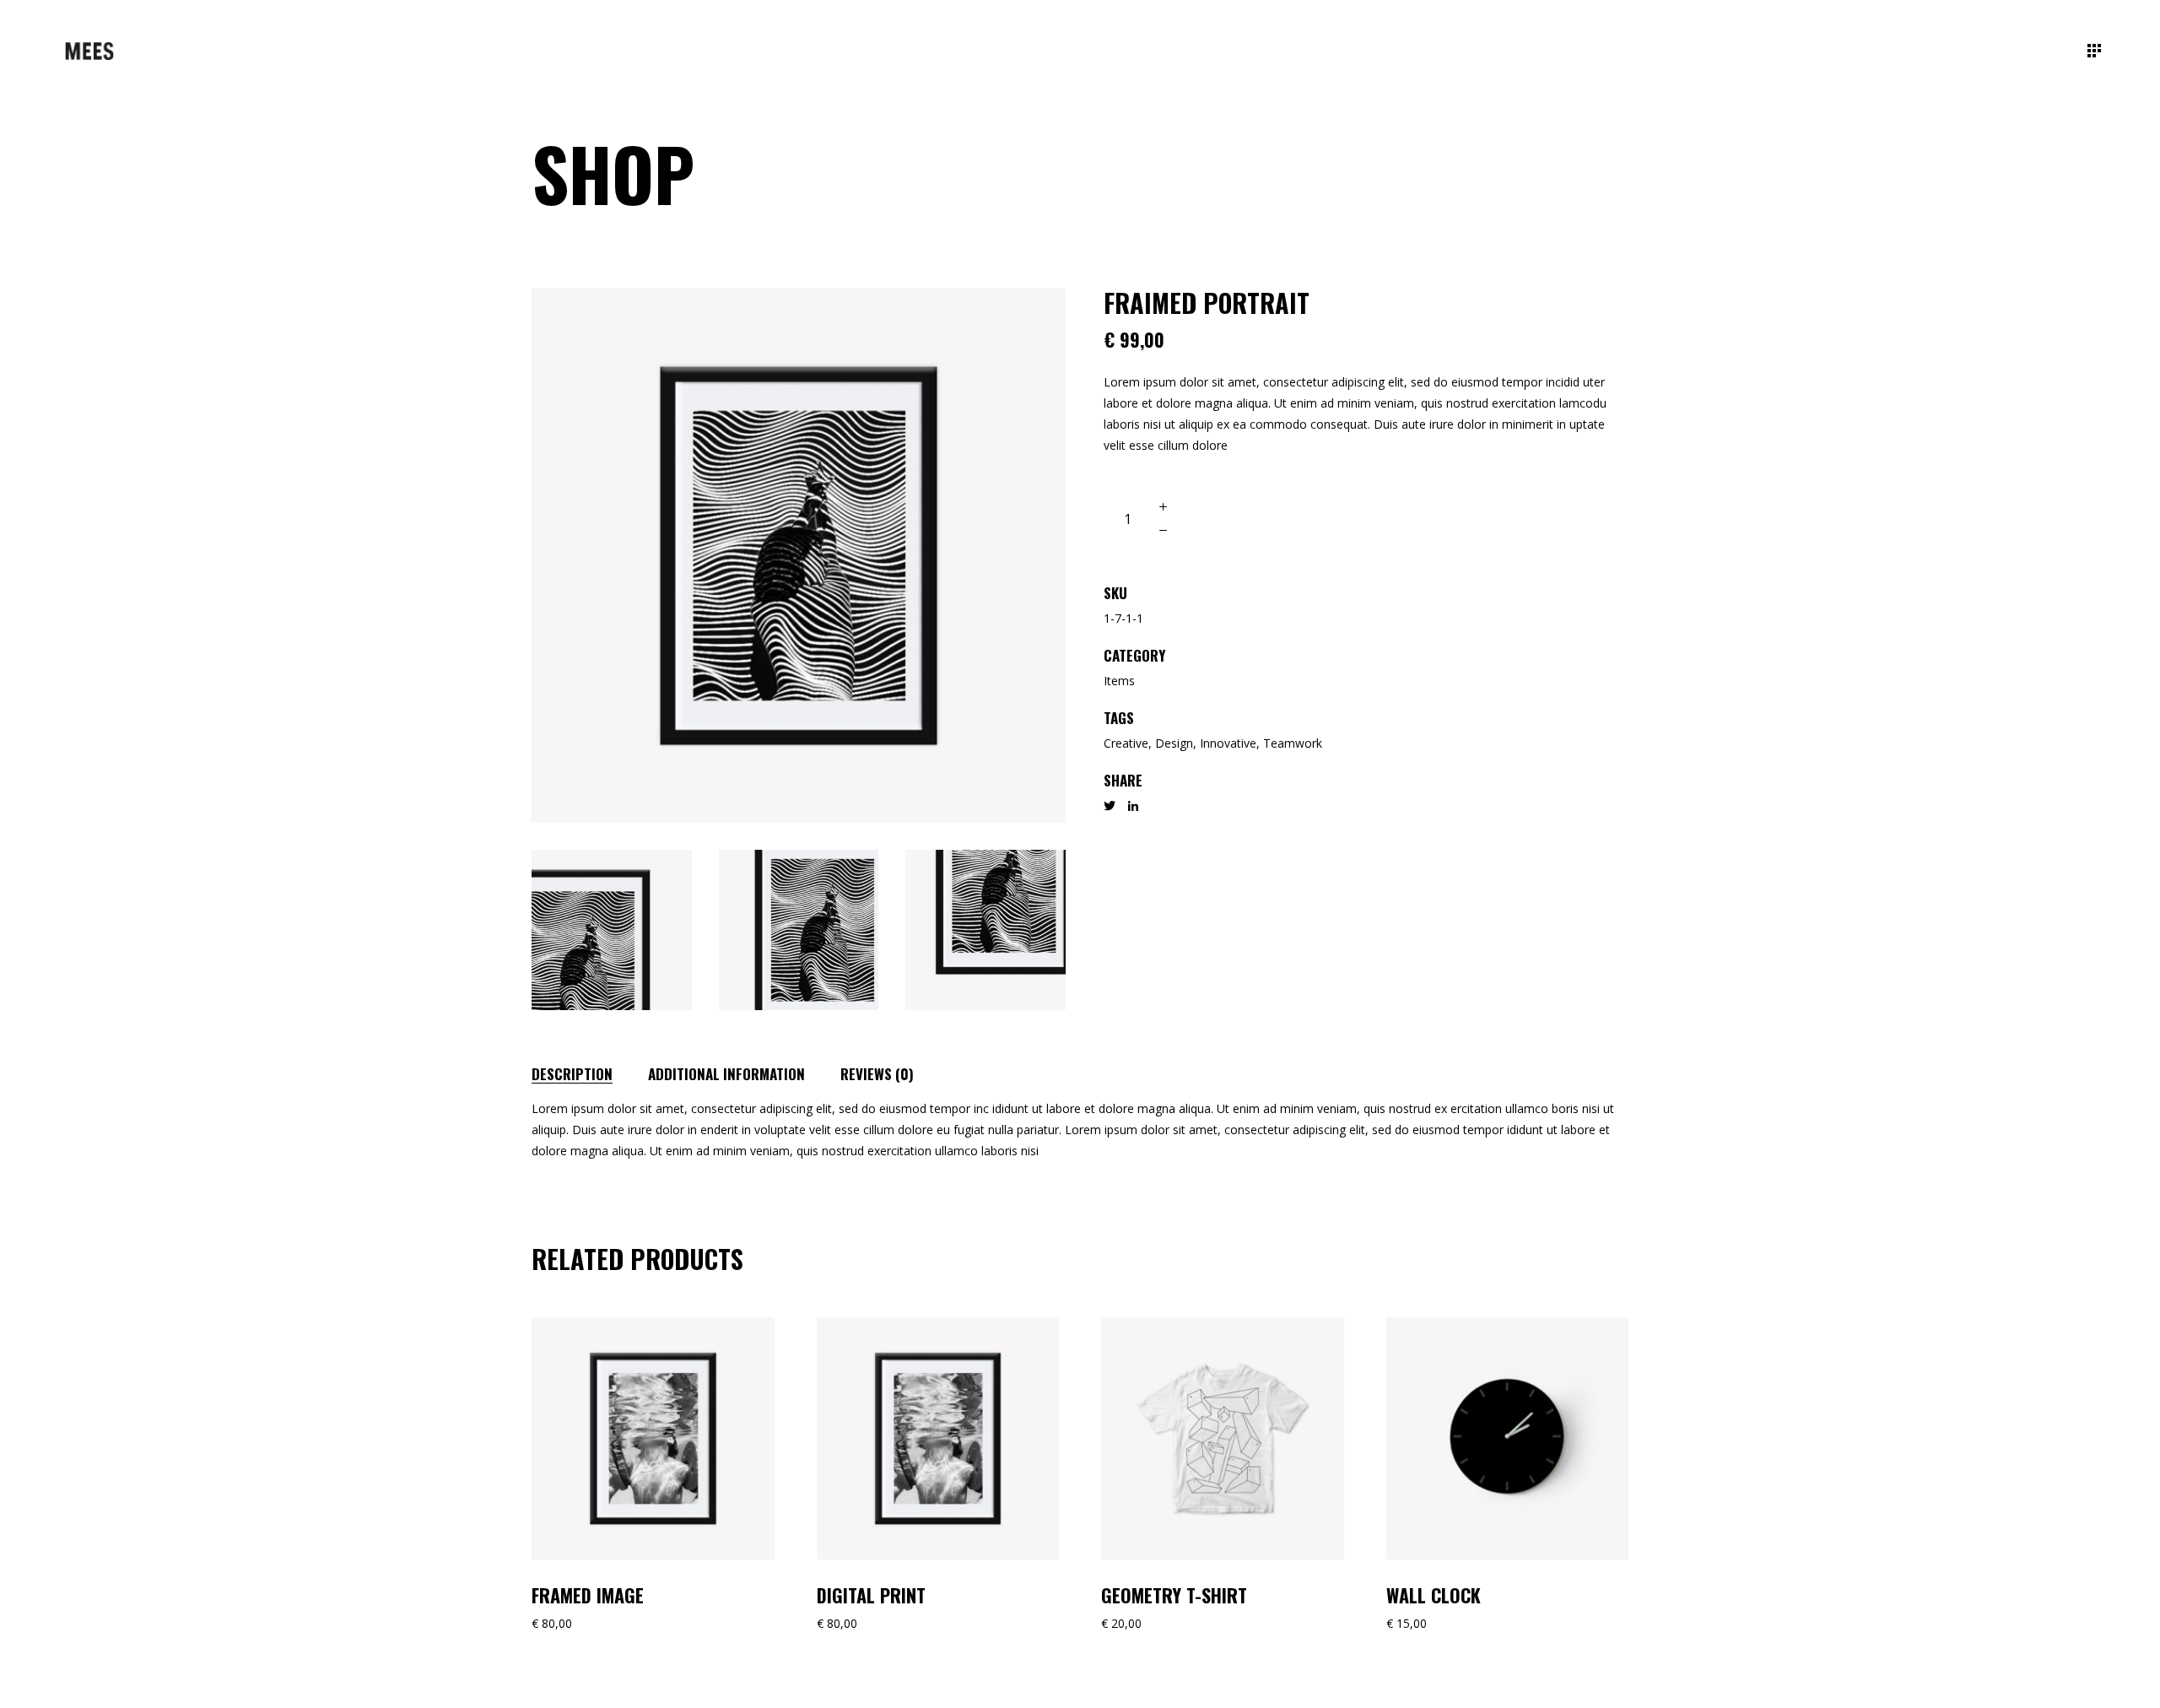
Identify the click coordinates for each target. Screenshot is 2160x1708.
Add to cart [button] (594, 1327)
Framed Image (588, 1595)
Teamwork (1293, 743)
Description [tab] (572, 1074)
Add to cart (1253, 519)
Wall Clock (1434, 1595)
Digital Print (871, 1595)
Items (1119, 681)
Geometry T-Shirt (1174, 1595)
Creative (1126, 743)
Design (1174, 743)
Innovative (1228, 743)
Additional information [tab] (726, 1074)
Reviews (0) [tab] (877, 1074)
